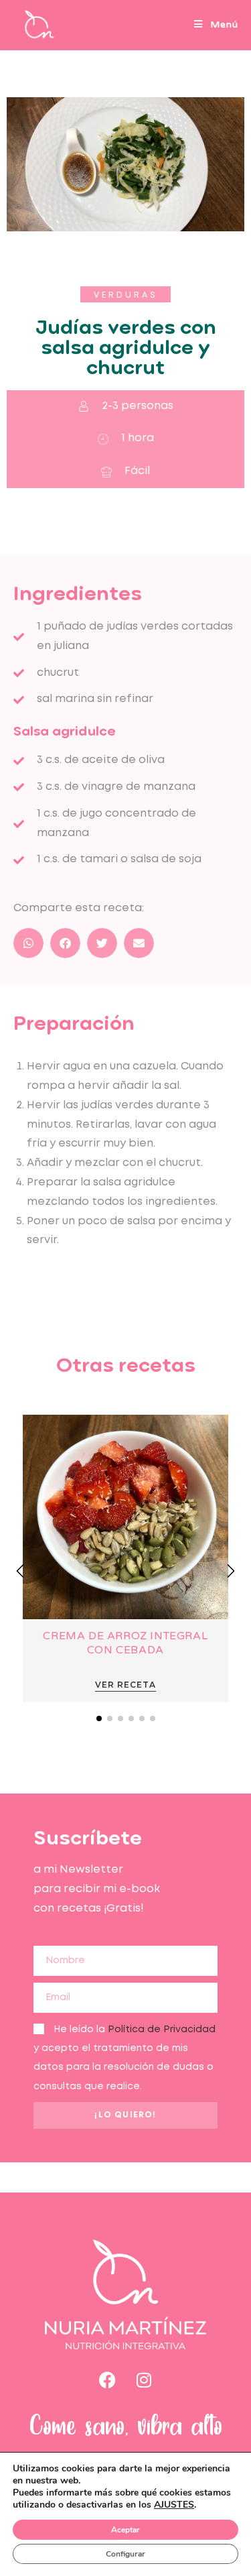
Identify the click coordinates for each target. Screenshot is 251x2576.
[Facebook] (107, 2380)
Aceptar (125, 2530)
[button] (125, 294)
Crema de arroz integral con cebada (125, 1643)
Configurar (125, 2554)
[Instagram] (144, 2380)
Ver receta (125, 1685)
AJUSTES (174, 2505)
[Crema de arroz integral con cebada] (125, 1516)
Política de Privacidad (162, 2030)
